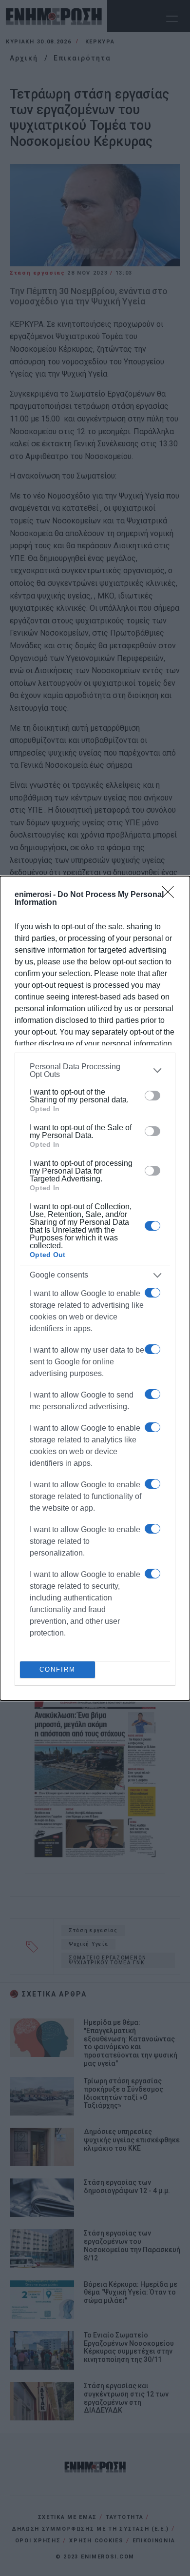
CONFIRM (57, 1669)
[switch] (152, 1096)
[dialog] (95, 1288)
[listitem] (95, 1071)
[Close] (171, 895)
